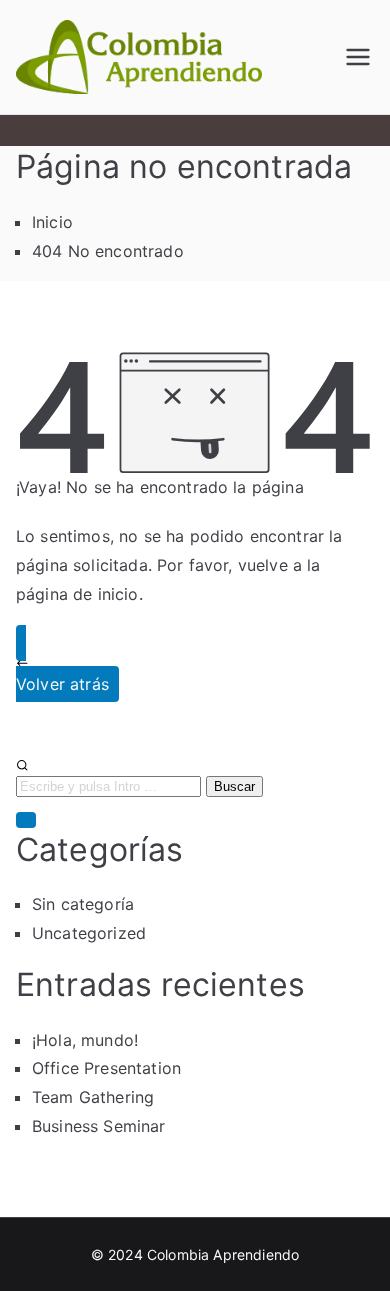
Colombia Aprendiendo (223, 1254)
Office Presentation (106, 1068)
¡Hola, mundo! (85, 1040)
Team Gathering (93, 1097)
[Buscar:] (195, 777)
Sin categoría (83, 904)
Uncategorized (89, 933)
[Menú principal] (358, 57)
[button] (26, 820)
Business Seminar (99, 1126)
